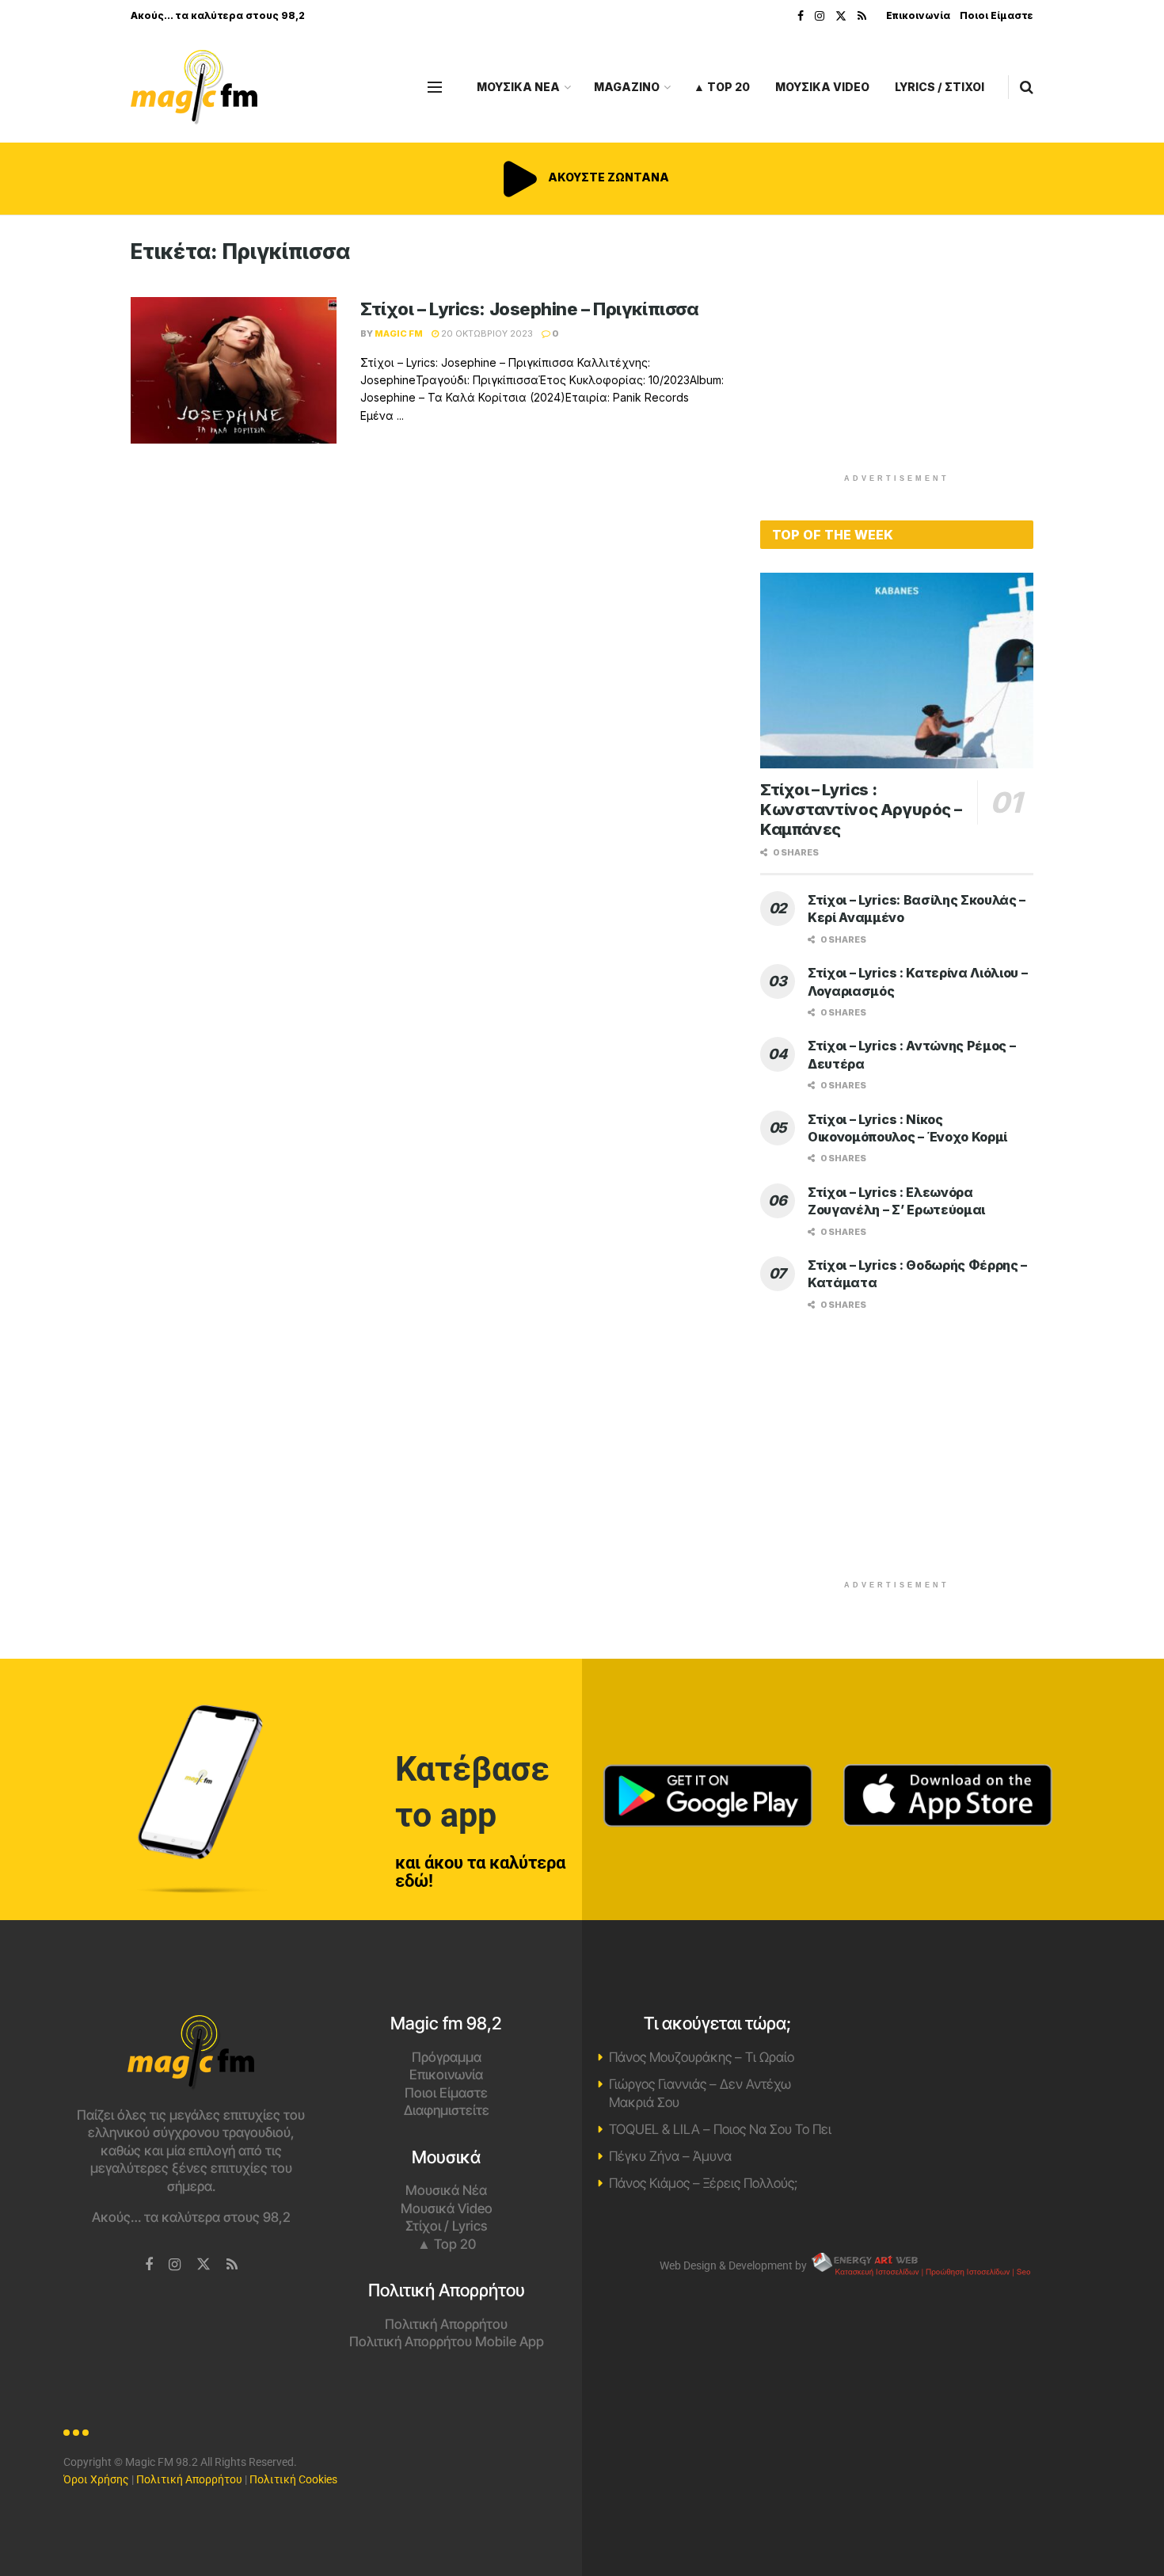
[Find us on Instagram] (820, 16)
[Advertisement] (897, 350)
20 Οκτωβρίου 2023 (486, 333)
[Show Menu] (435, 87)
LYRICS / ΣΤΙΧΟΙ (940, 87)
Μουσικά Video (447, 2208)
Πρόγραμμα (447, 2057)
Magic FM (399, 333)
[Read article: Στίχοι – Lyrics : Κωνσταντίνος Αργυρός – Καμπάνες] (897, 671)
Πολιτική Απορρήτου (446, 2324)
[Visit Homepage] (194, 88)
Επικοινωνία (918, 15)
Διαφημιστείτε (447, 2110)
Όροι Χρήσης (96, 2479)
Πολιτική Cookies (293, 2479)
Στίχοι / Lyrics (446, 2226)
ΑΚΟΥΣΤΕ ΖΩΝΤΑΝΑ (607, 177)
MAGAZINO (627, 87)
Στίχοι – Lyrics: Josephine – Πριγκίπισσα (529, 309)
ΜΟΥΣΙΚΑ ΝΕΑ (518, 87)
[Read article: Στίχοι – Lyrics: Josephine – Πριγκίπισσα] (234, 371)
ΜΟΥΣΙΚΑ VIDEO (822, 87)
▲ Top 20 (722, 87)
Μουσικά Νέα (446, 2190)
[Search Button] (1027, 87)
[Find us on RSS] (862, 16)
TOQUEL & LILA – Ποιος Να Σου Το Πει (720, 2129)
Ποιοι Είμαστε (997, 15)
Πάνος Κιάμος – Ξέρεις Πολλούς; (703, 2183)
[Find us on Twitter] (841, 16)
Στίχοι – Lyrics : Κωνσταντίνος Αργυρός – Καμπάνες (861, 810)
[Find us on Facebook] (801, 16)
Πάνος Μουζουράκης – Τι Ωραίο (702, 2057)
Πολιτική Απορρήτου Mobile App (447, 2342)
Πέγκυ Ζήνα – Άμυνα (670, 2156)
